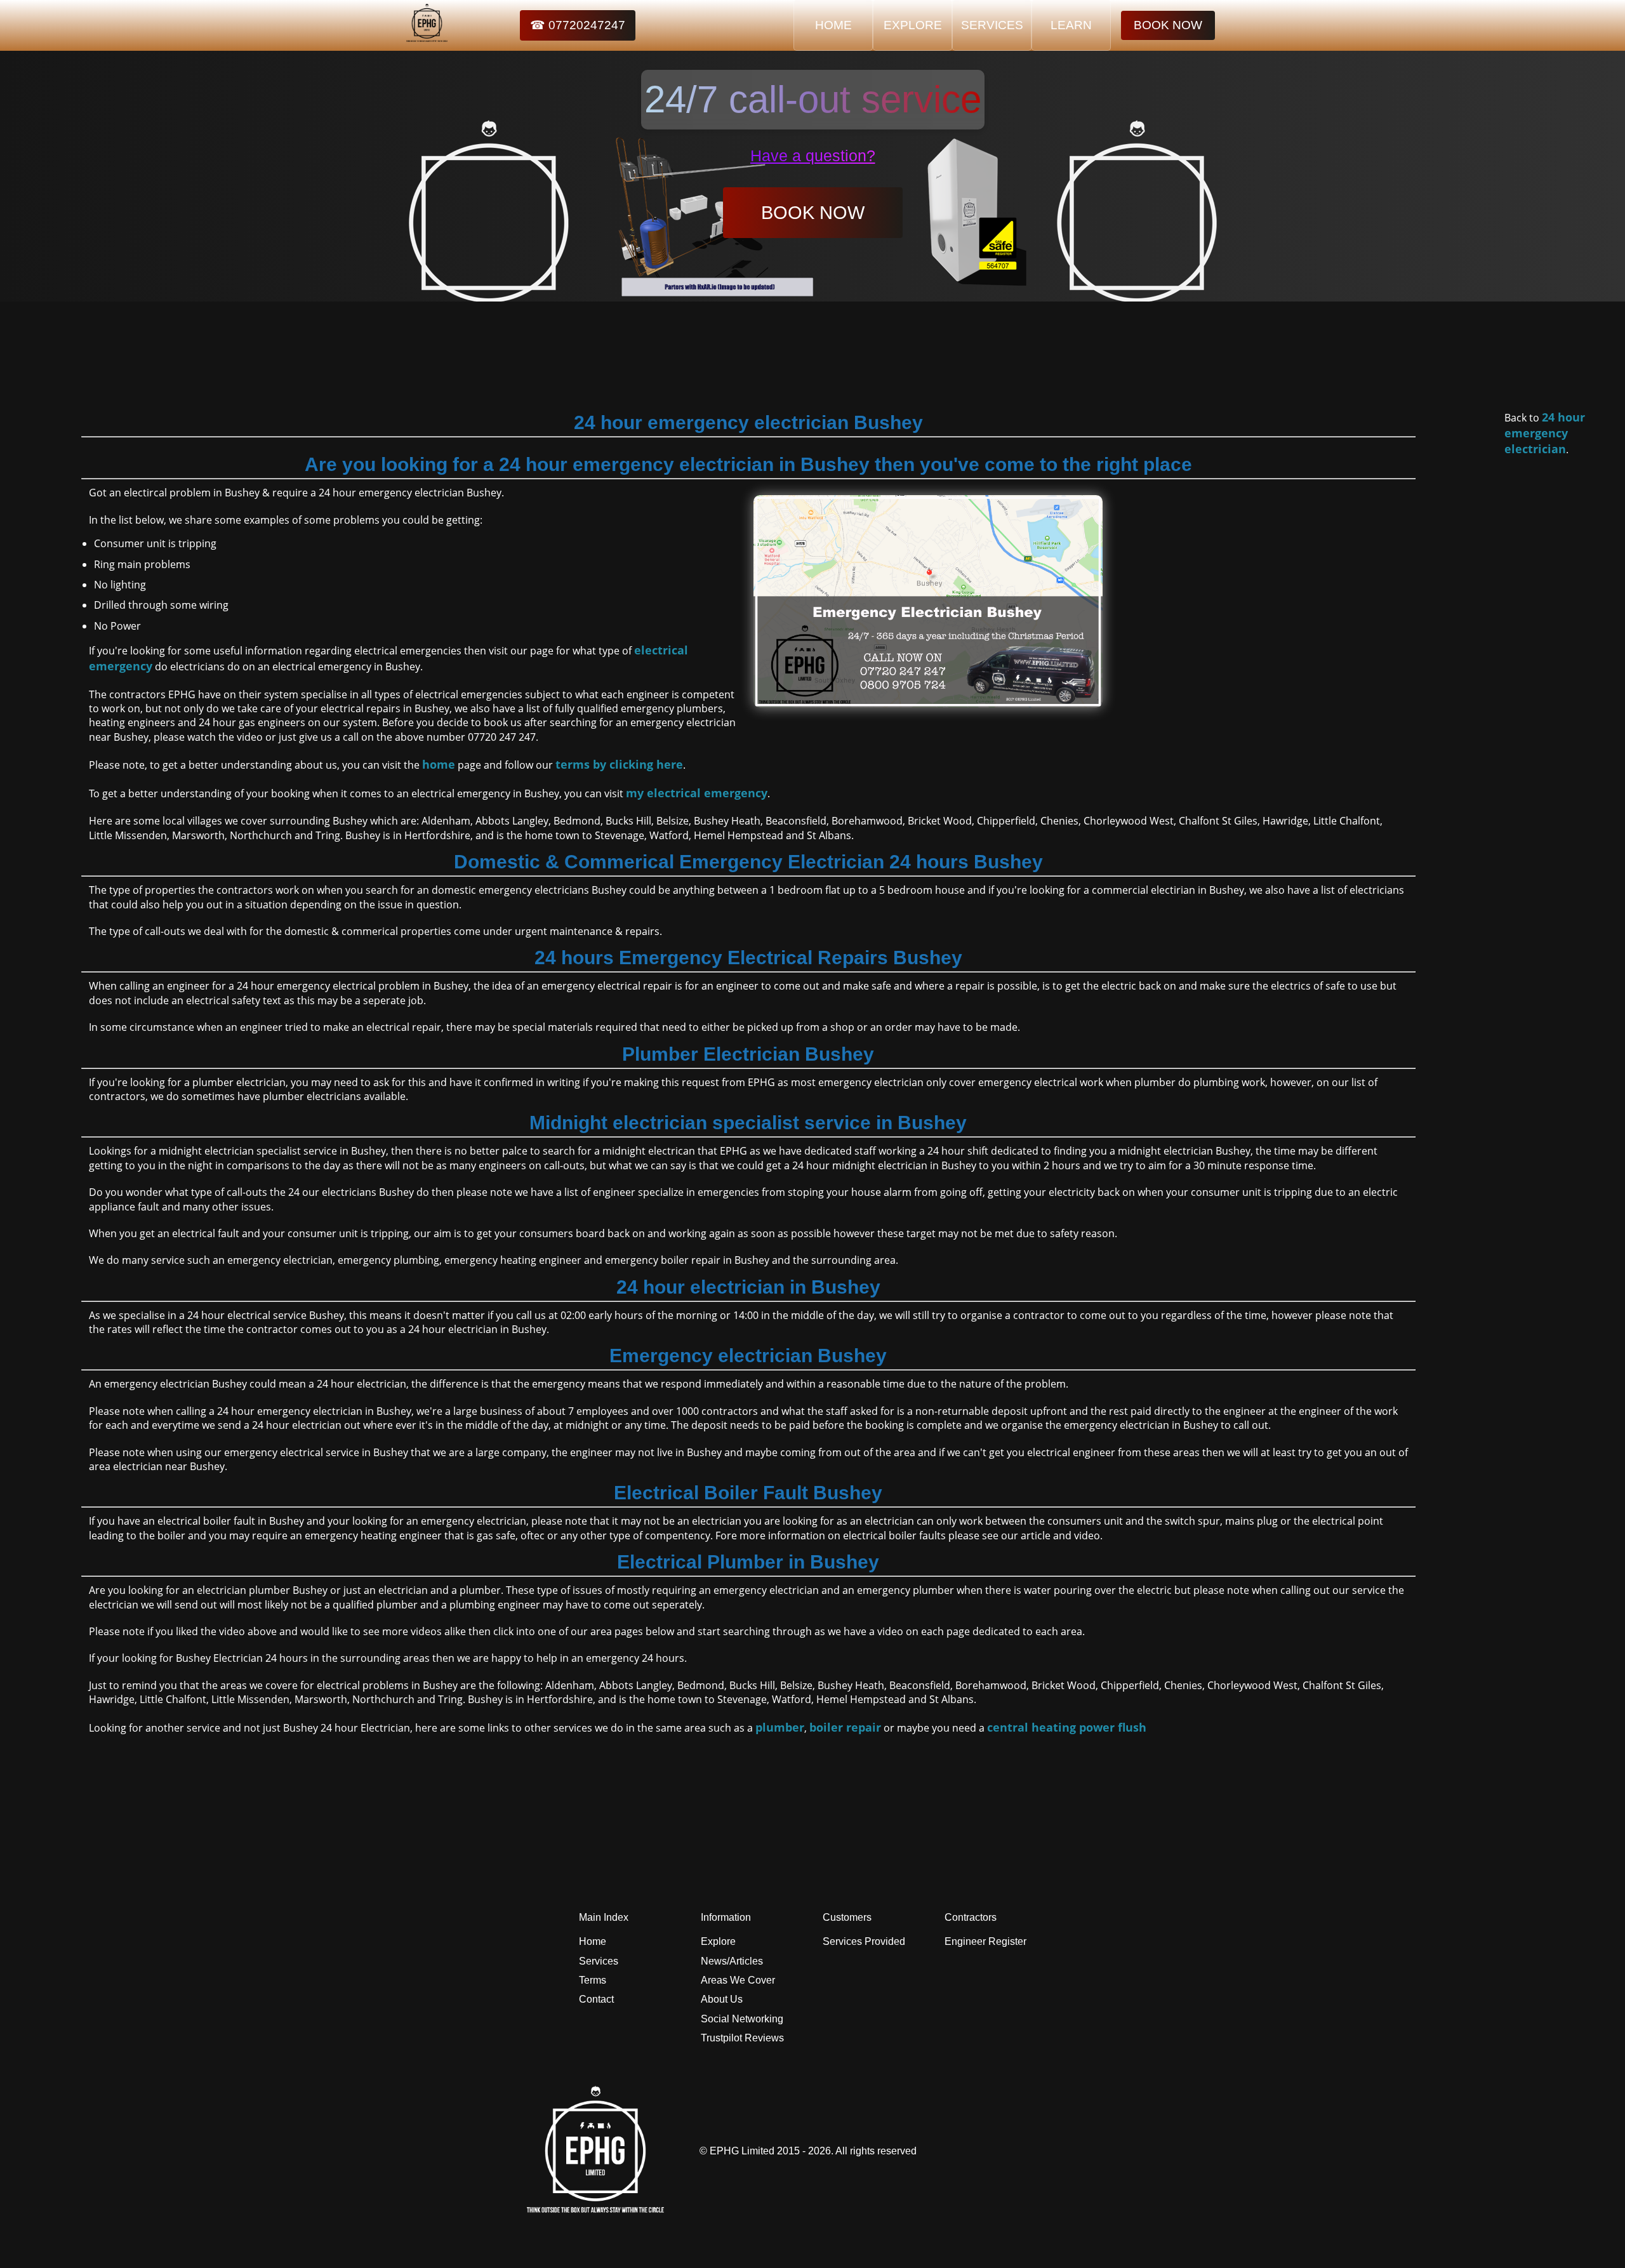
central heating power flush (1067, 1727)
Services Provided (864, 1941)
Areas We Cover (738, 1980)
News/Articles (732, 1961)
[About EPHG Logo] (599, 2209)
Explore (718, 1941)
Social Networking (742, 2019)
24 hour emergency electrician (1545, 433)
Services (599, 1961)
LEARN (1071, 25)
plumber (780, 1727)
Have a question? (813, 156)
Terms (593, 1980)
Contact (596, 1999)
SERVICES (992, 25)
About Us (722, 1999)
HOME (833, 25)
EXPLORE (913, 25)
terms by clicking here (619, 764)
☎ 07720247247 (578, 25)
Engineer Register (985, 1941)
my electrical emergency (697, 793)
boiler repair (845, 1727)
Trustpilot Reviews (742, 2038)
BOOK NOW (1168, 25)
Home (593, 1941)
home (439, 764)
